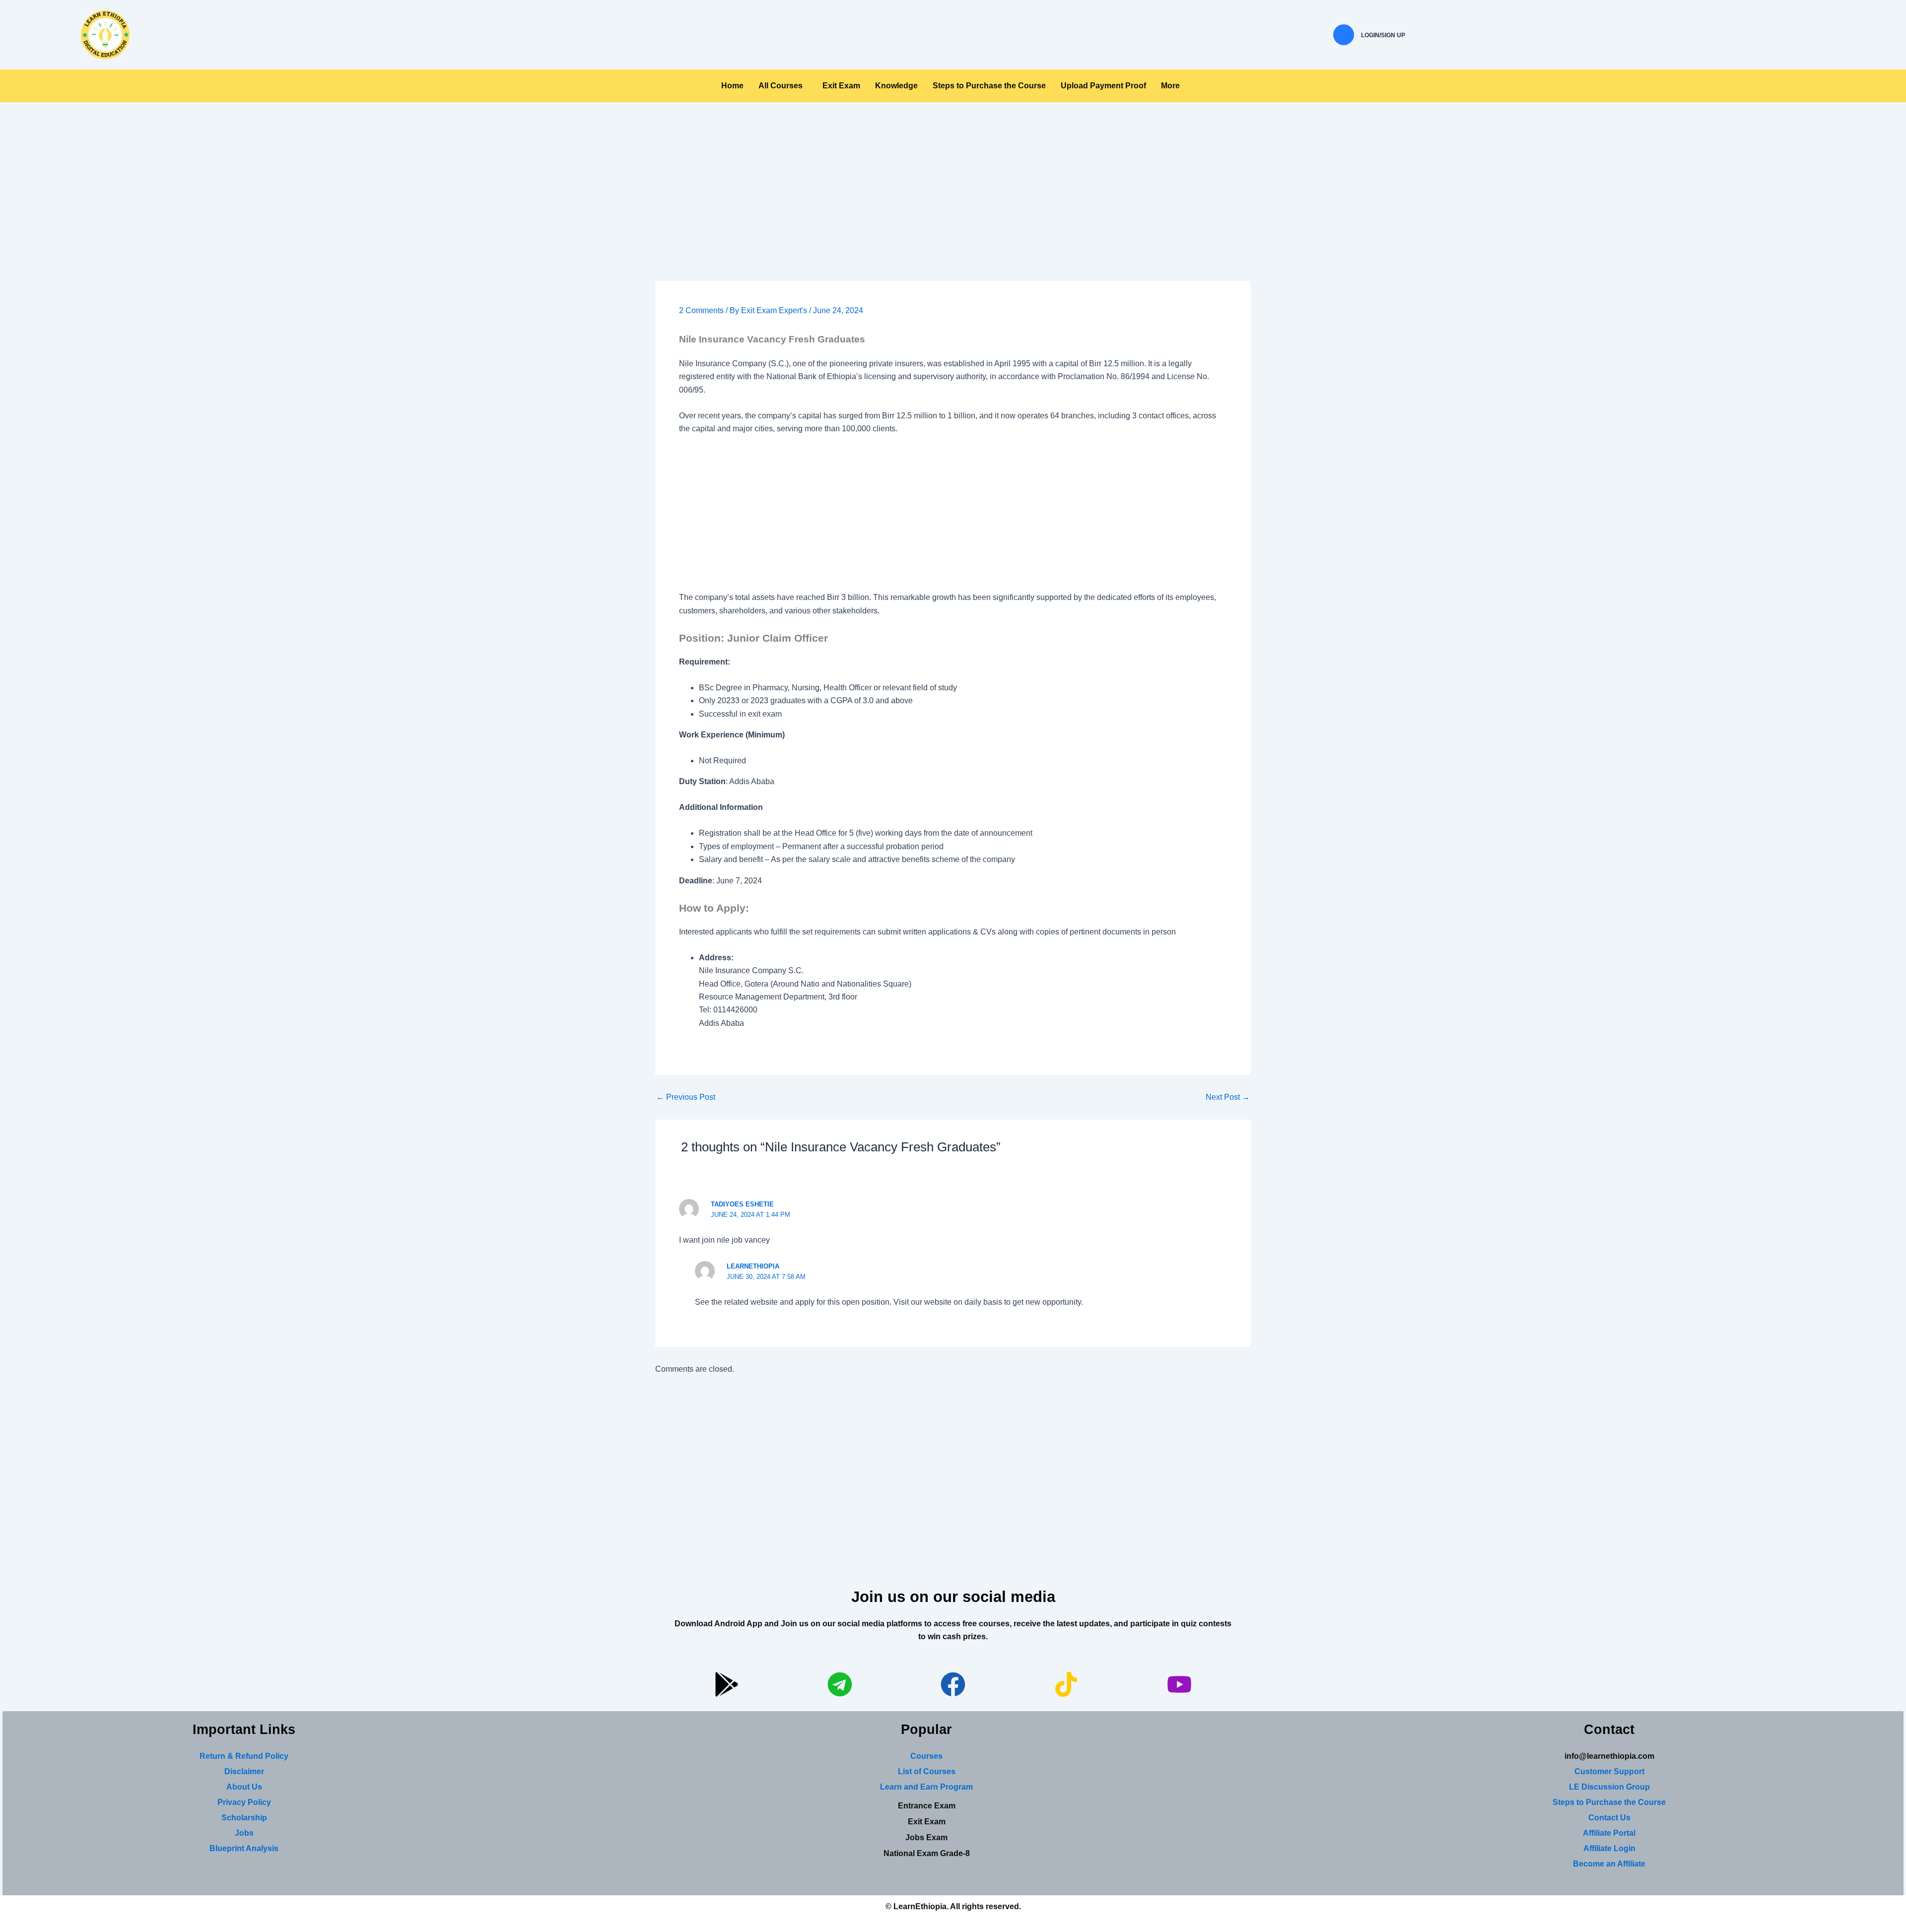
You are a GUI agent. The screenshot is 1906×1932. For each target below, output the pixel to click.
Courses (926, 1756)
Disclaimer (244, 1771)
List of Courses (927, 1771)
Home (732, 86)
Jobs (244, 1833)
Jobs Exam (926, 1837)
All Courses (781, 86)
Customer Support (1609, 1771)
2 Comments (701, 310)
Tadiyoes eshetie (742, 1204)
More (1170, 86)
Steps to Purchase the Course (989, 86)
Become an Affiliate (1609, 1864)
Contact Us (1609, 1818)
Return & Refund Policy (244, 1756)
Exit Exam (841, 86)
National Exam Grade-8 (927, 1853)
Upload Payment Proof (1103, 86)
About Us (244, 1787)
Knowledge (896, 86)
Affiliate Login (1609, 1848)
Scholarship (244, 1818)
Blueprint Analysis (244, 1848)
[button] (783, 86)
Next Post (1228, 1097)
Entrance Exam (927, 1806)
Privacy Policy (244, 1802)
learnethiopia (753, 1266)
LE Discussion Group (1609, 1787)
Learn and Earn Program (926, 1787)
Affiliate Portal (1609, 1833)
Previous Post (686, 1097)
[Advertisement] (953, 207)
